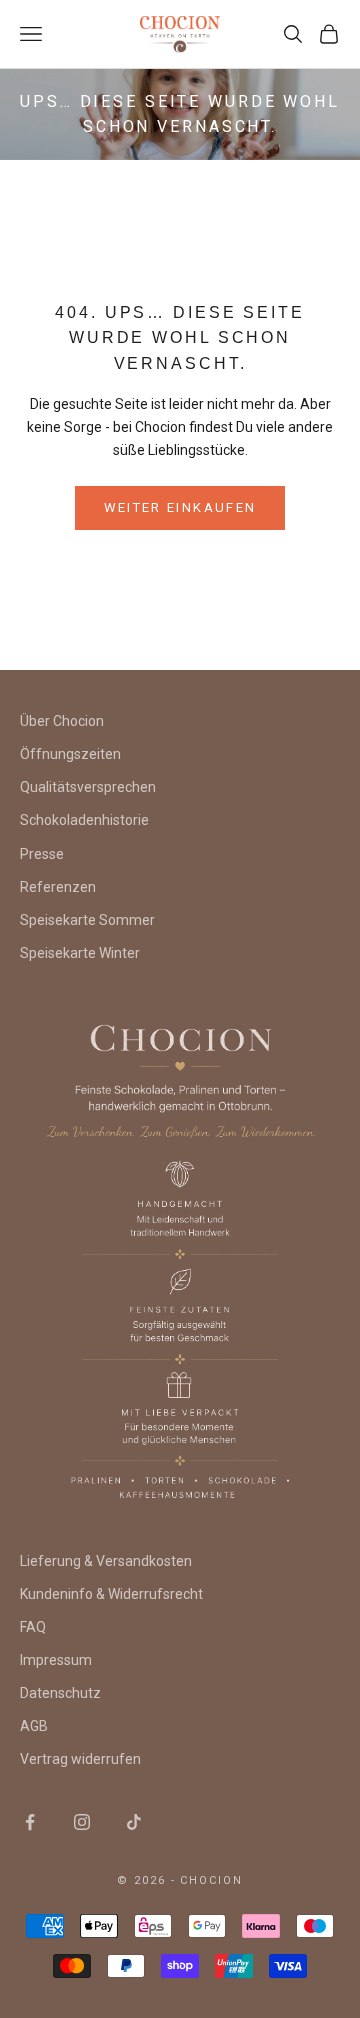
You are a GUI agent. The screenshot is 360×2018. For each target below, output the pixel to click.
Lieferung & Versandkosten (106, 1561)
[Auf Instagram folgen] (82, 1822)
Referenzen (58, 887)
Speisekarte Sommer (87, 920)
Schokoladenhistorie (84, 820)
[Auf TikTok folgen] (134, 1822)
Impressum (56, 1660)
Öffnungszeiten (70, 754)
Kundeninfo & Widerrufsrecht (111, 1594)
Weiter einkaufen (180, 507)
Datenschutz (60, 1693)
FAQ (33, 1627)
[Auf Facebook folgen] (30, 1822)
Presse (42, 854)
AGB (34, 1726)
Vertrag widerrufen (80, 1759)
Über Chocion (62, 721)
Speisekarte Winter (80, 953)
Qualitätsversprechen (88, 787)
